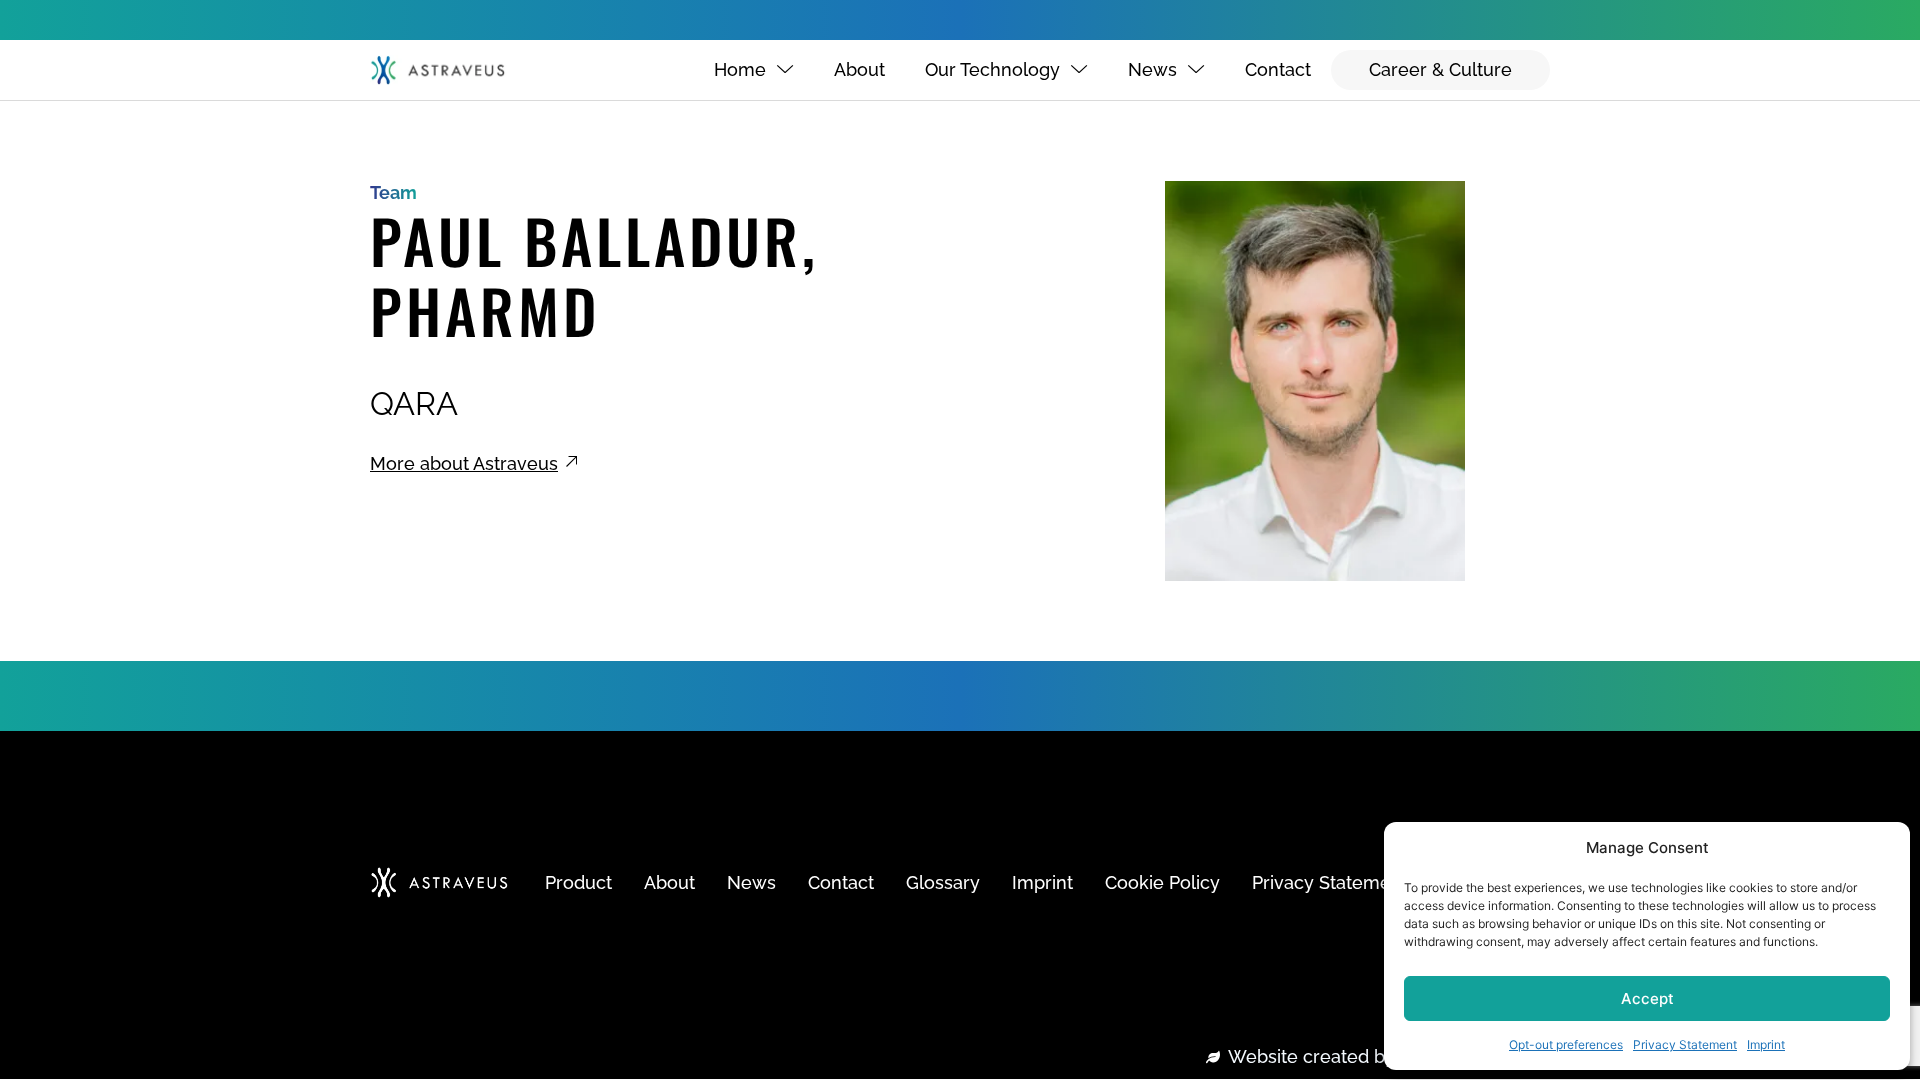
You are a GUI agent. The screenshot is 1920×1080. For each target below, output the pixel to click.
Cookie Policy (1162, 882)
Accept (1647, 998)
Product (578, 882)
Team (393, 192)
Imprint (1766, 1044)
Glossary (943, 882)
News (1152, 69)
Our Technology (992, 69)
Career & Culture (1440, 69)
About (859, 69)
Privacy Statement (1685, 1044)
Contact (1278, 69)
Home (740, 69)
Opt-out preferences (1566, 1044)
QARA (414, 403)
